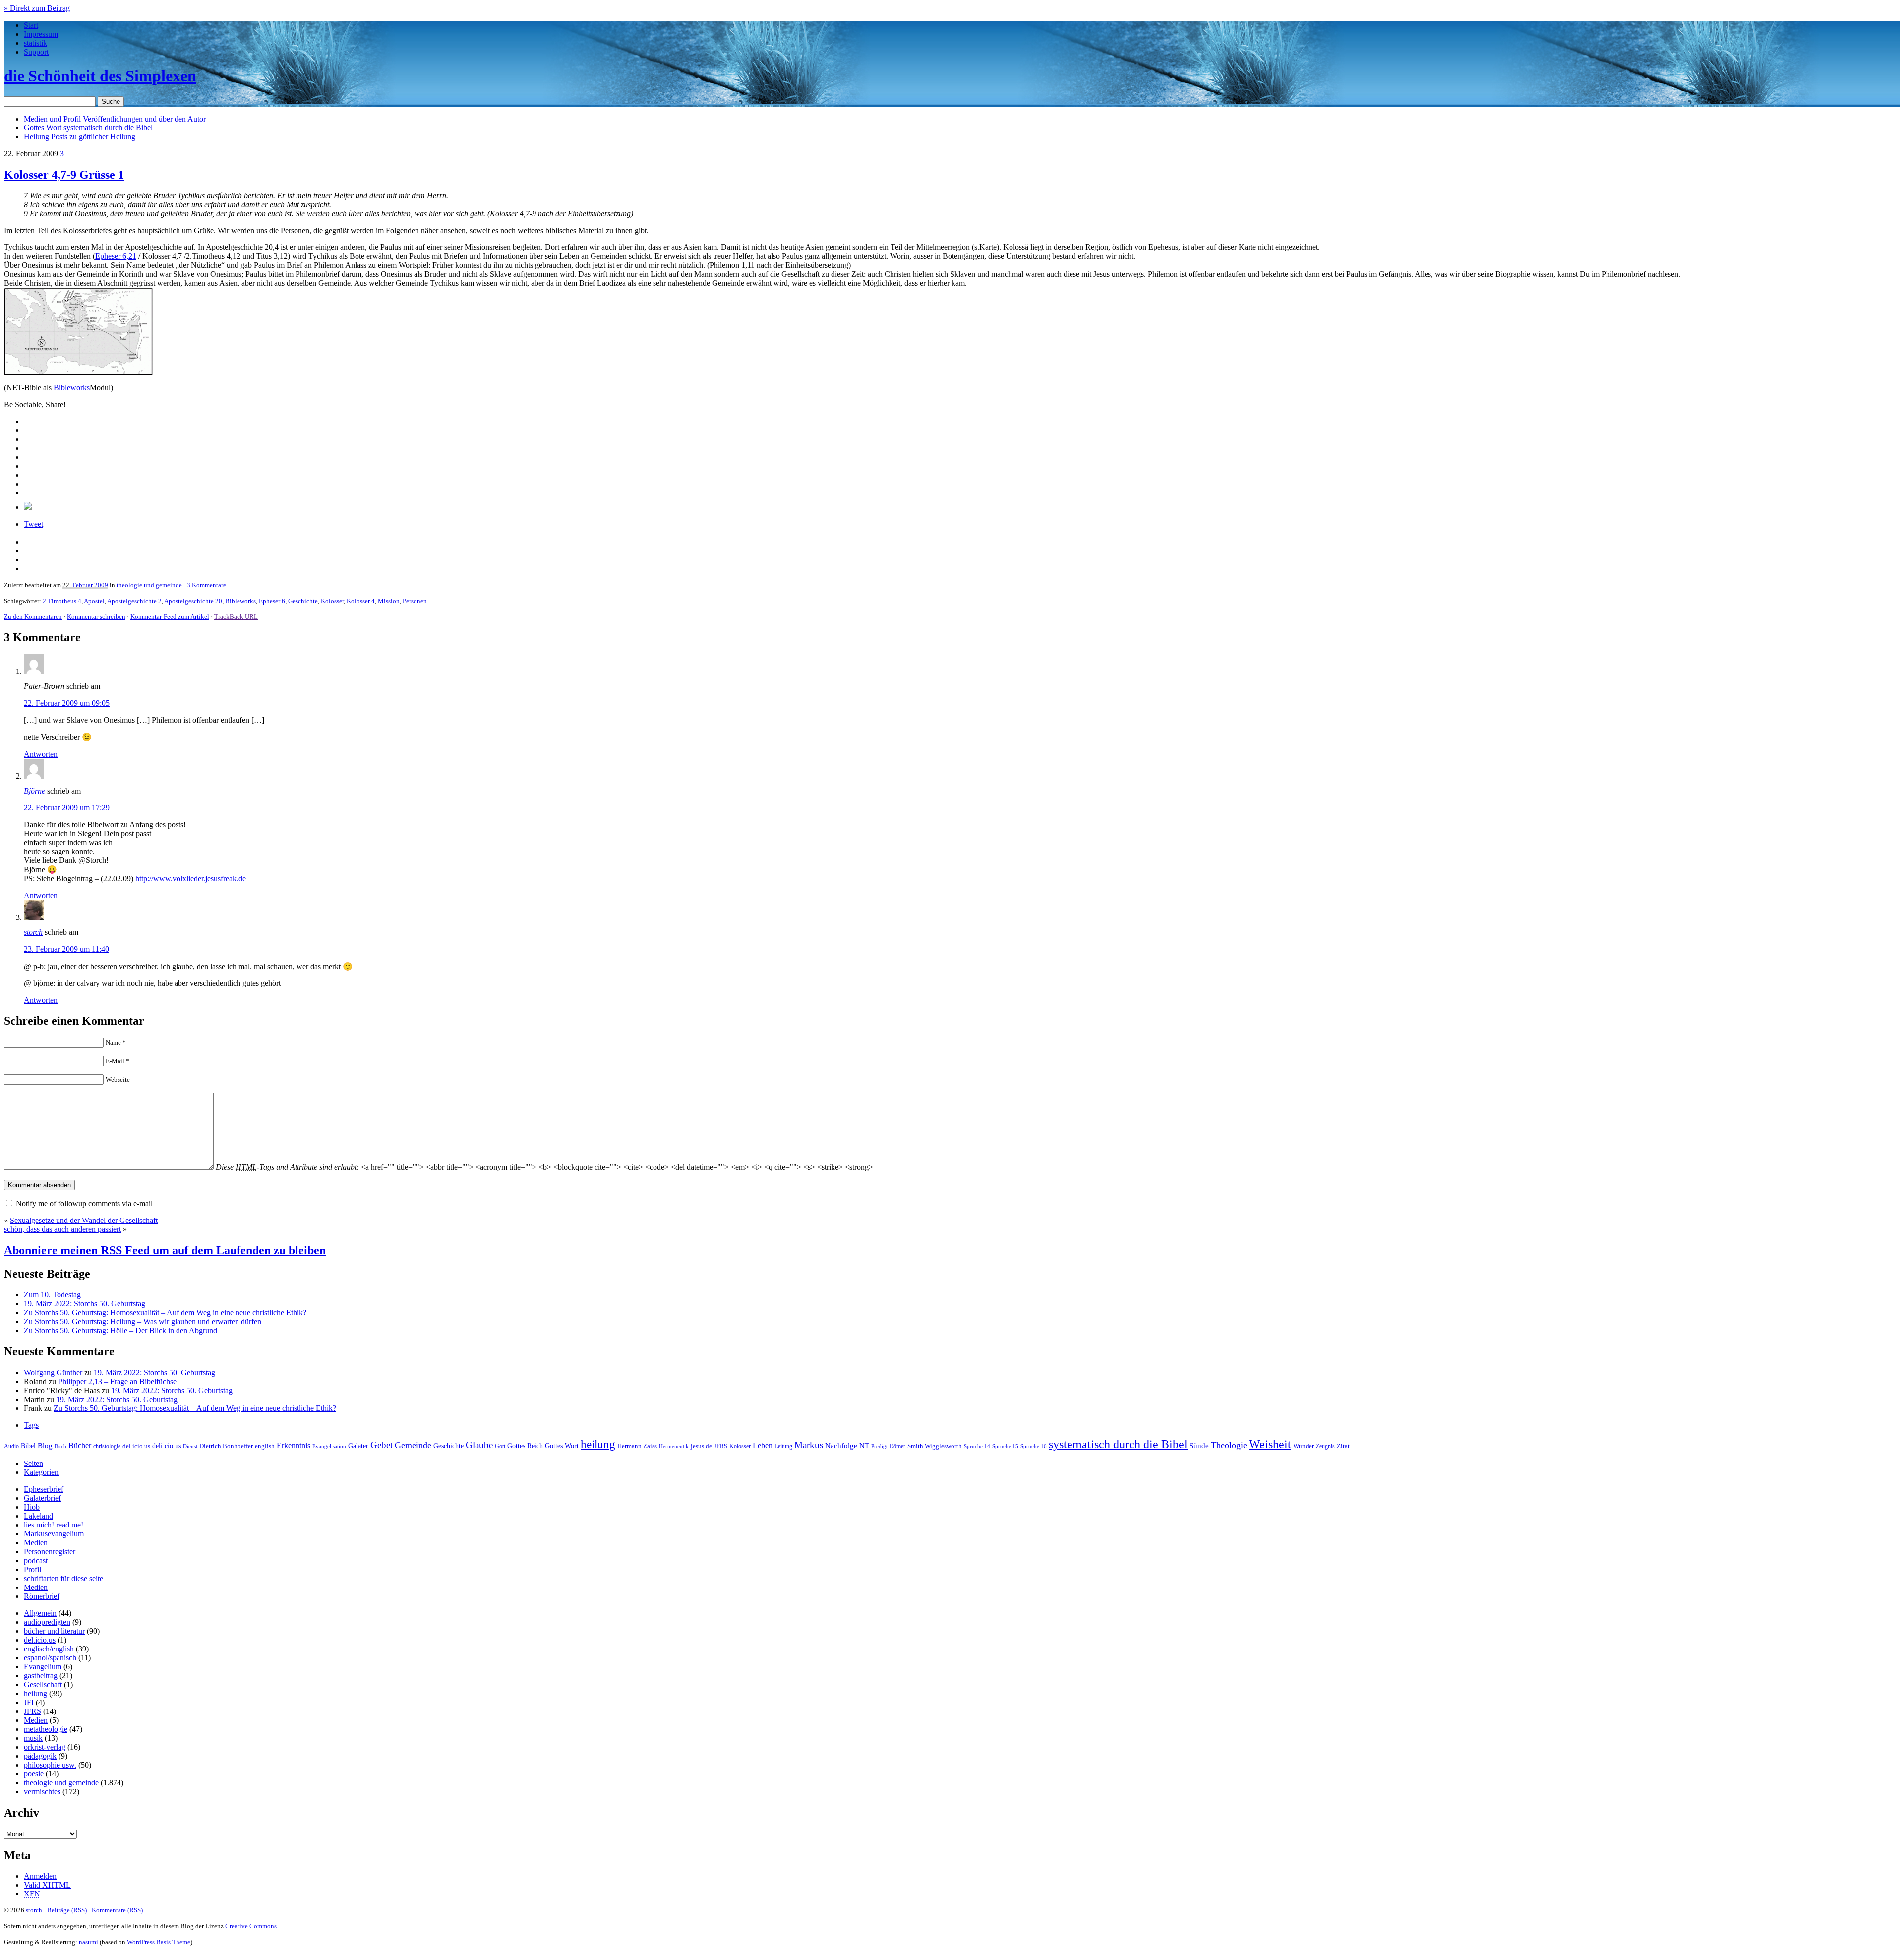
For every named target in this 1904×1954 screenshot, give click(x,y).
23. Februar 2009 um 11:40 (66, 949)
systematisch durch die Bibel (1118, 1444)
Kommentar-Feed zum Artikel (170, 617)
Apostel (94, 601)
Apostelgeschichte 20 (193, 601)
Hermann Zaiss (637, 1446)
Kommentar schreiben (96, 617)
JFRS (721, 1446)
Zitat (1343, 1446)
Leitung (783, 1446)
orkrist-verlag (45, 1747)
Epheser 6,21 (116, 256)
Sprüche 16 (1034, 1446)
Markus (809, 1445)
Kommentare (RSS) (117, 1910)
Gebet (382, 1445)
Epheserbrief (44, 1489)
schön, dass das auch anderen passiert (62, 1229)
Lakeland (38, 1516)
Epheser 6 (272, 601)
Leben (763, 1445)
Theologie (1229, 1445)
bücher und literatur (54, 1631)
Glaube (479, 1445)
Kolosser (332, 601)
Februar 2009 (90, 585)
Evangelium (43, 1667)
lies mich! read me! (54, 1525)
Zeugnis (1325, 1446)
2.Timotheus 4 (62, 601)
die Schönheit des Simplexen (100, 76)
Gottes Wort (88, 128)
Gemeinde (413, 1445)
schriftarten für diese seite (63, 1578)
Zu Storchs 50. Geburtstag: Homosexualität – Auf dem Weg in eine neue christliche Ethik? (165, 1313)
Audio (11, 1446)
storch (33, 932)
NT (864, 1446)
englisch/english (49, 1649)
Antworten (41, 754)
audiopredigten (47, 1622)
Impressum (41, 34)
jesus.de (701, 1446)
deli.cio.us (167, 1446)
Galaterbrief (42, 1498)
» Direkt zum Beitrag (37, 8)
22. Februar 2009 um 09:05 (67, 703)
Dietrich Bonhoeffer (226, 1446)
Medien (36, 1543)
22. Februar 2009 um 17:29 (67, 808)
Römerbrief (42, 1596)
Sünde (1199, 1446)
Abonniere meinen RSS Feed (165, 1250)
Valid (47, 1885)
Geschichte (303, 601)
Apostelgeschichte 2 (134, 601)
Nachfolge (841, 1446)
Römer (897, 1446)
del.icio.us (136, 1446)
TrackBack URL (236, 617)
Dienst (190, 1446)
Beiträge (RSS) (67, 1910)
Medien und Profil (115, 119)
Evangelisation (329, 1446)
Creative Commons (251, 1926)
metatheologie (46, 1729)
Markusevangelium (54, 1534)
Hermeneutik (674, 1446)
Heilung (80, 137)
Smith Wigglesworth (935, 1446)
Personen (415, 601)
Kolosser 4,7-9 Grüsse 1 (64, 175)
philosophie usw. (50, 1765)
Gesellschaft (43, 1684)
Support (36, 52)
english (265, 1446)
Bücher (80, 1445)
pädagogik (40, 1756)
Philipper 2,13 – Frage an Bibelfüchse (117, 1381)
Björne (34, 791)
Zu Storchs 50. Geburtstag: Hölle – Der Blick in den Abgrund (120, 1330)
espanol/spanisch (50, 1658)
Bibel (28, 1446)
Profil (32, 1569)
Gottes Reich (525, 1446)
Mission (389, 601)
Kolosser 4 (361, 601)
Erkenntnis (294, 1445)
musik (33, 1738)
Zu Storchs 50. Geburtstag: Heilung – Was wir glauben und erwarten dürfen (143, 1321)
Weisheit (1270, 1444)
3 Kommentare (207, 585)
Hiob (32, 1507)
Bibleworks (72, 388)
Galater (358, 1446)
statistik (35, 43)
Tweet (33, 524)
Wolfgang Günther (53, 1373)
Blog (45, 1446)
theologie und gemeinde (149, 585)
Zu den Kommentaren (33, 617)
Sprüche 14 (977, 1446)
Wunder (1304, 1446)
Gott (500, 1446)
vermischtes (42, 1792)
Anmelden (40, 1876)
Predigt (879, 1446)
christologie (107, 1446)
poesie (34, 1774)
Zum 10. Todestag (52, 1295)
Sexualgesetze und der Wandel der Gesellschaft (84, 1220)
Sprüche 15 (1005, 1446)
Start (31, 25)
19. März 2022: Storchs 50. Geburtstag (85, 1304)
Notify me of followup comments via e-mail (84, 1203)
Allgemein (40, 1613)
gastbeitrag (41, 1676)
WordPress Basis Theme (159, 1942)
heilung (598, 1444)
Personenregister (50, 1552)
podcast (36, 1560)
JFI (29, 1702)
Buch (60, 1446)
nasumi (89, 1942)
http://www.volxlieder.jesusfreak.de (191, 879)
